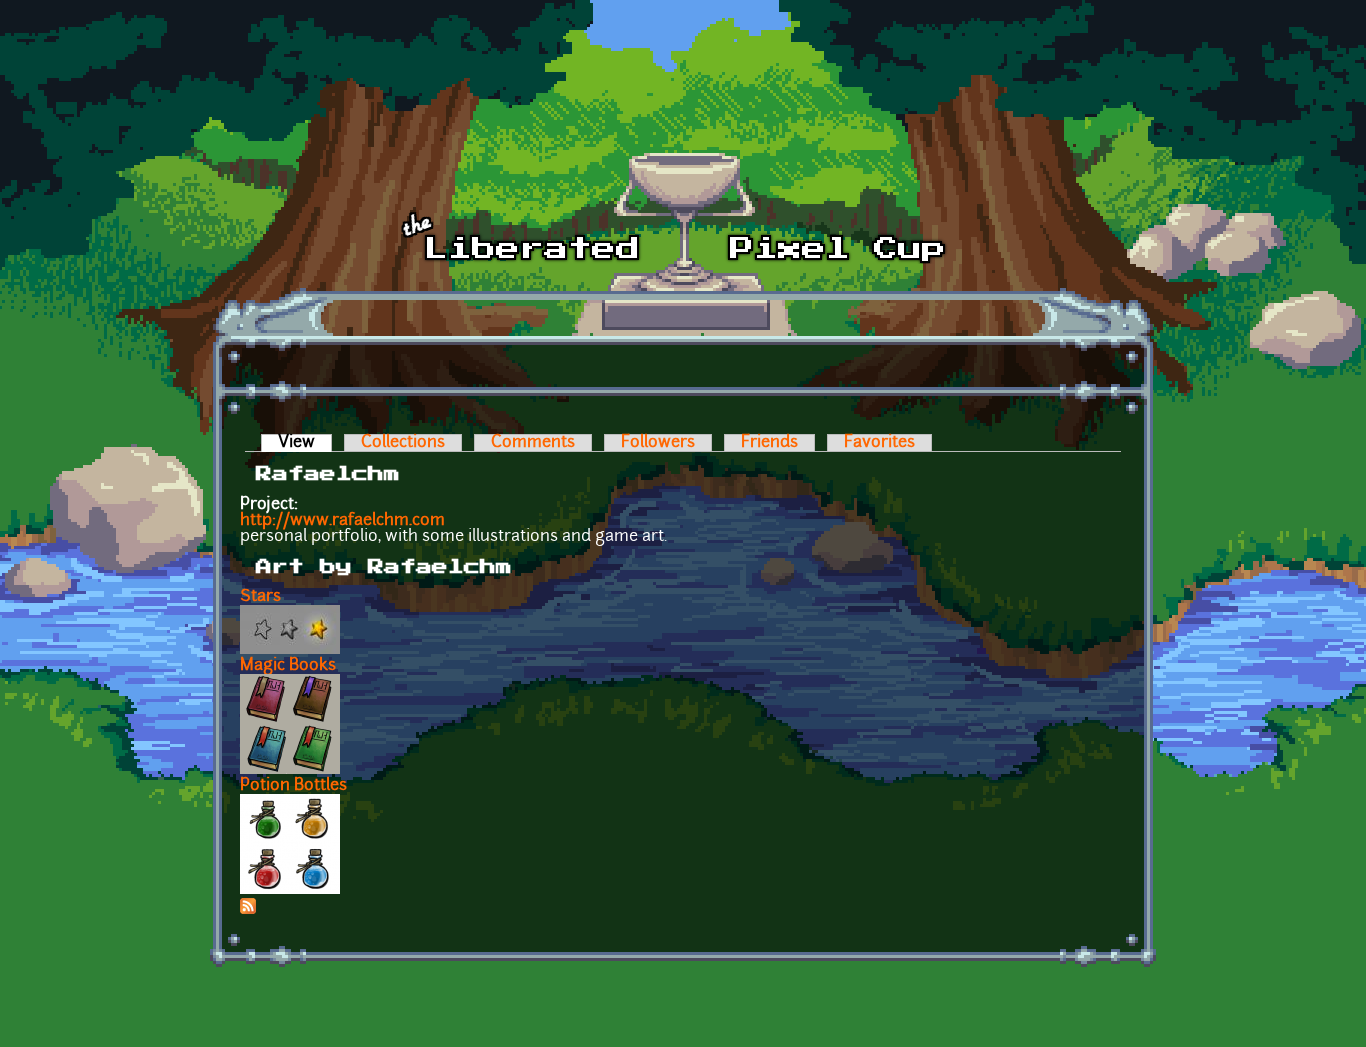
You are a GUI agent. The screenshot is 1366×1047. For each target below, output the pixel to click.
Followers (658, 443)
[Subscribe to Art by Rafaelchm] (248, 910)
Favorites (879, 443)
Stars (260, 597)
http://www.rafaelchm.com (342, 521)
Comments (533, 443)
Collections (403, 443)
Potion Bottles (293, 786)
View (305, 443)
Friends (769, 443)
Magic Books (288, 666)
